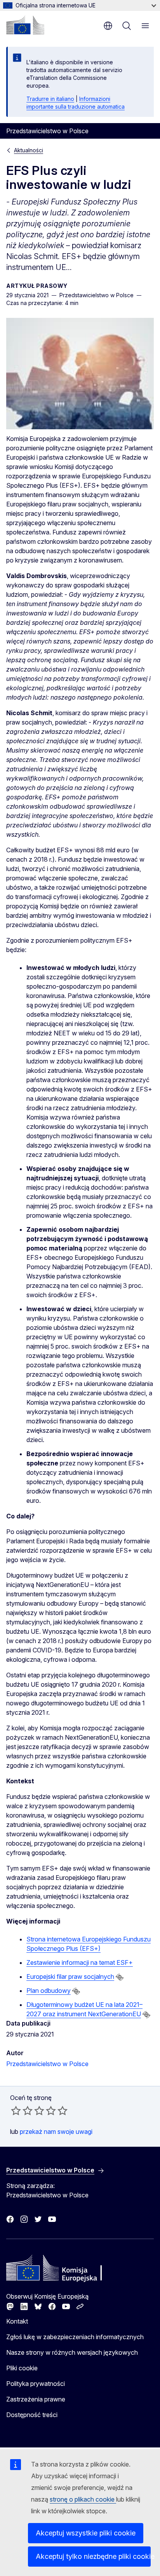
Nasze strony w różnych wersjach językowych (72, 2352)
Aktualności (29, 150)
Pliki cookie (22, 2368)
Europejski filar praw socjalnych (70, 1977)
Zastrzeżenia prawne (36, 2399)
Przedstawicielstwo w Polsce (47, 2064)
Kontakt (17, 2321)
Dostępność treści (32, 2415)
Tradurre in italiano (50, 99)
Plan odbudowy (49, 1991)
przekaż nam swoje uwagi (56, 2132)
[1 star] (16, 2111)
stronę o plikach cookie (83, 2499)
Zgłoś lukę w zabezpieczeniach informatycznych (75, 2337)
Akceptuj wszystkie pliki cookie (86, 2533)
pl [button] (108, 26)
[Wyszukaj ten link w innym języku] (120, 1977)
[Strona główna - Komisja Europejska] (25, 25)
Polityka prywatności (36, 2384)
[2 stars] (22, 2111)
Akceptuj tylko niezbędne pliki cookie (93, 2556)
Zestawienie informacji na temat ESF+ (80, 1962)
